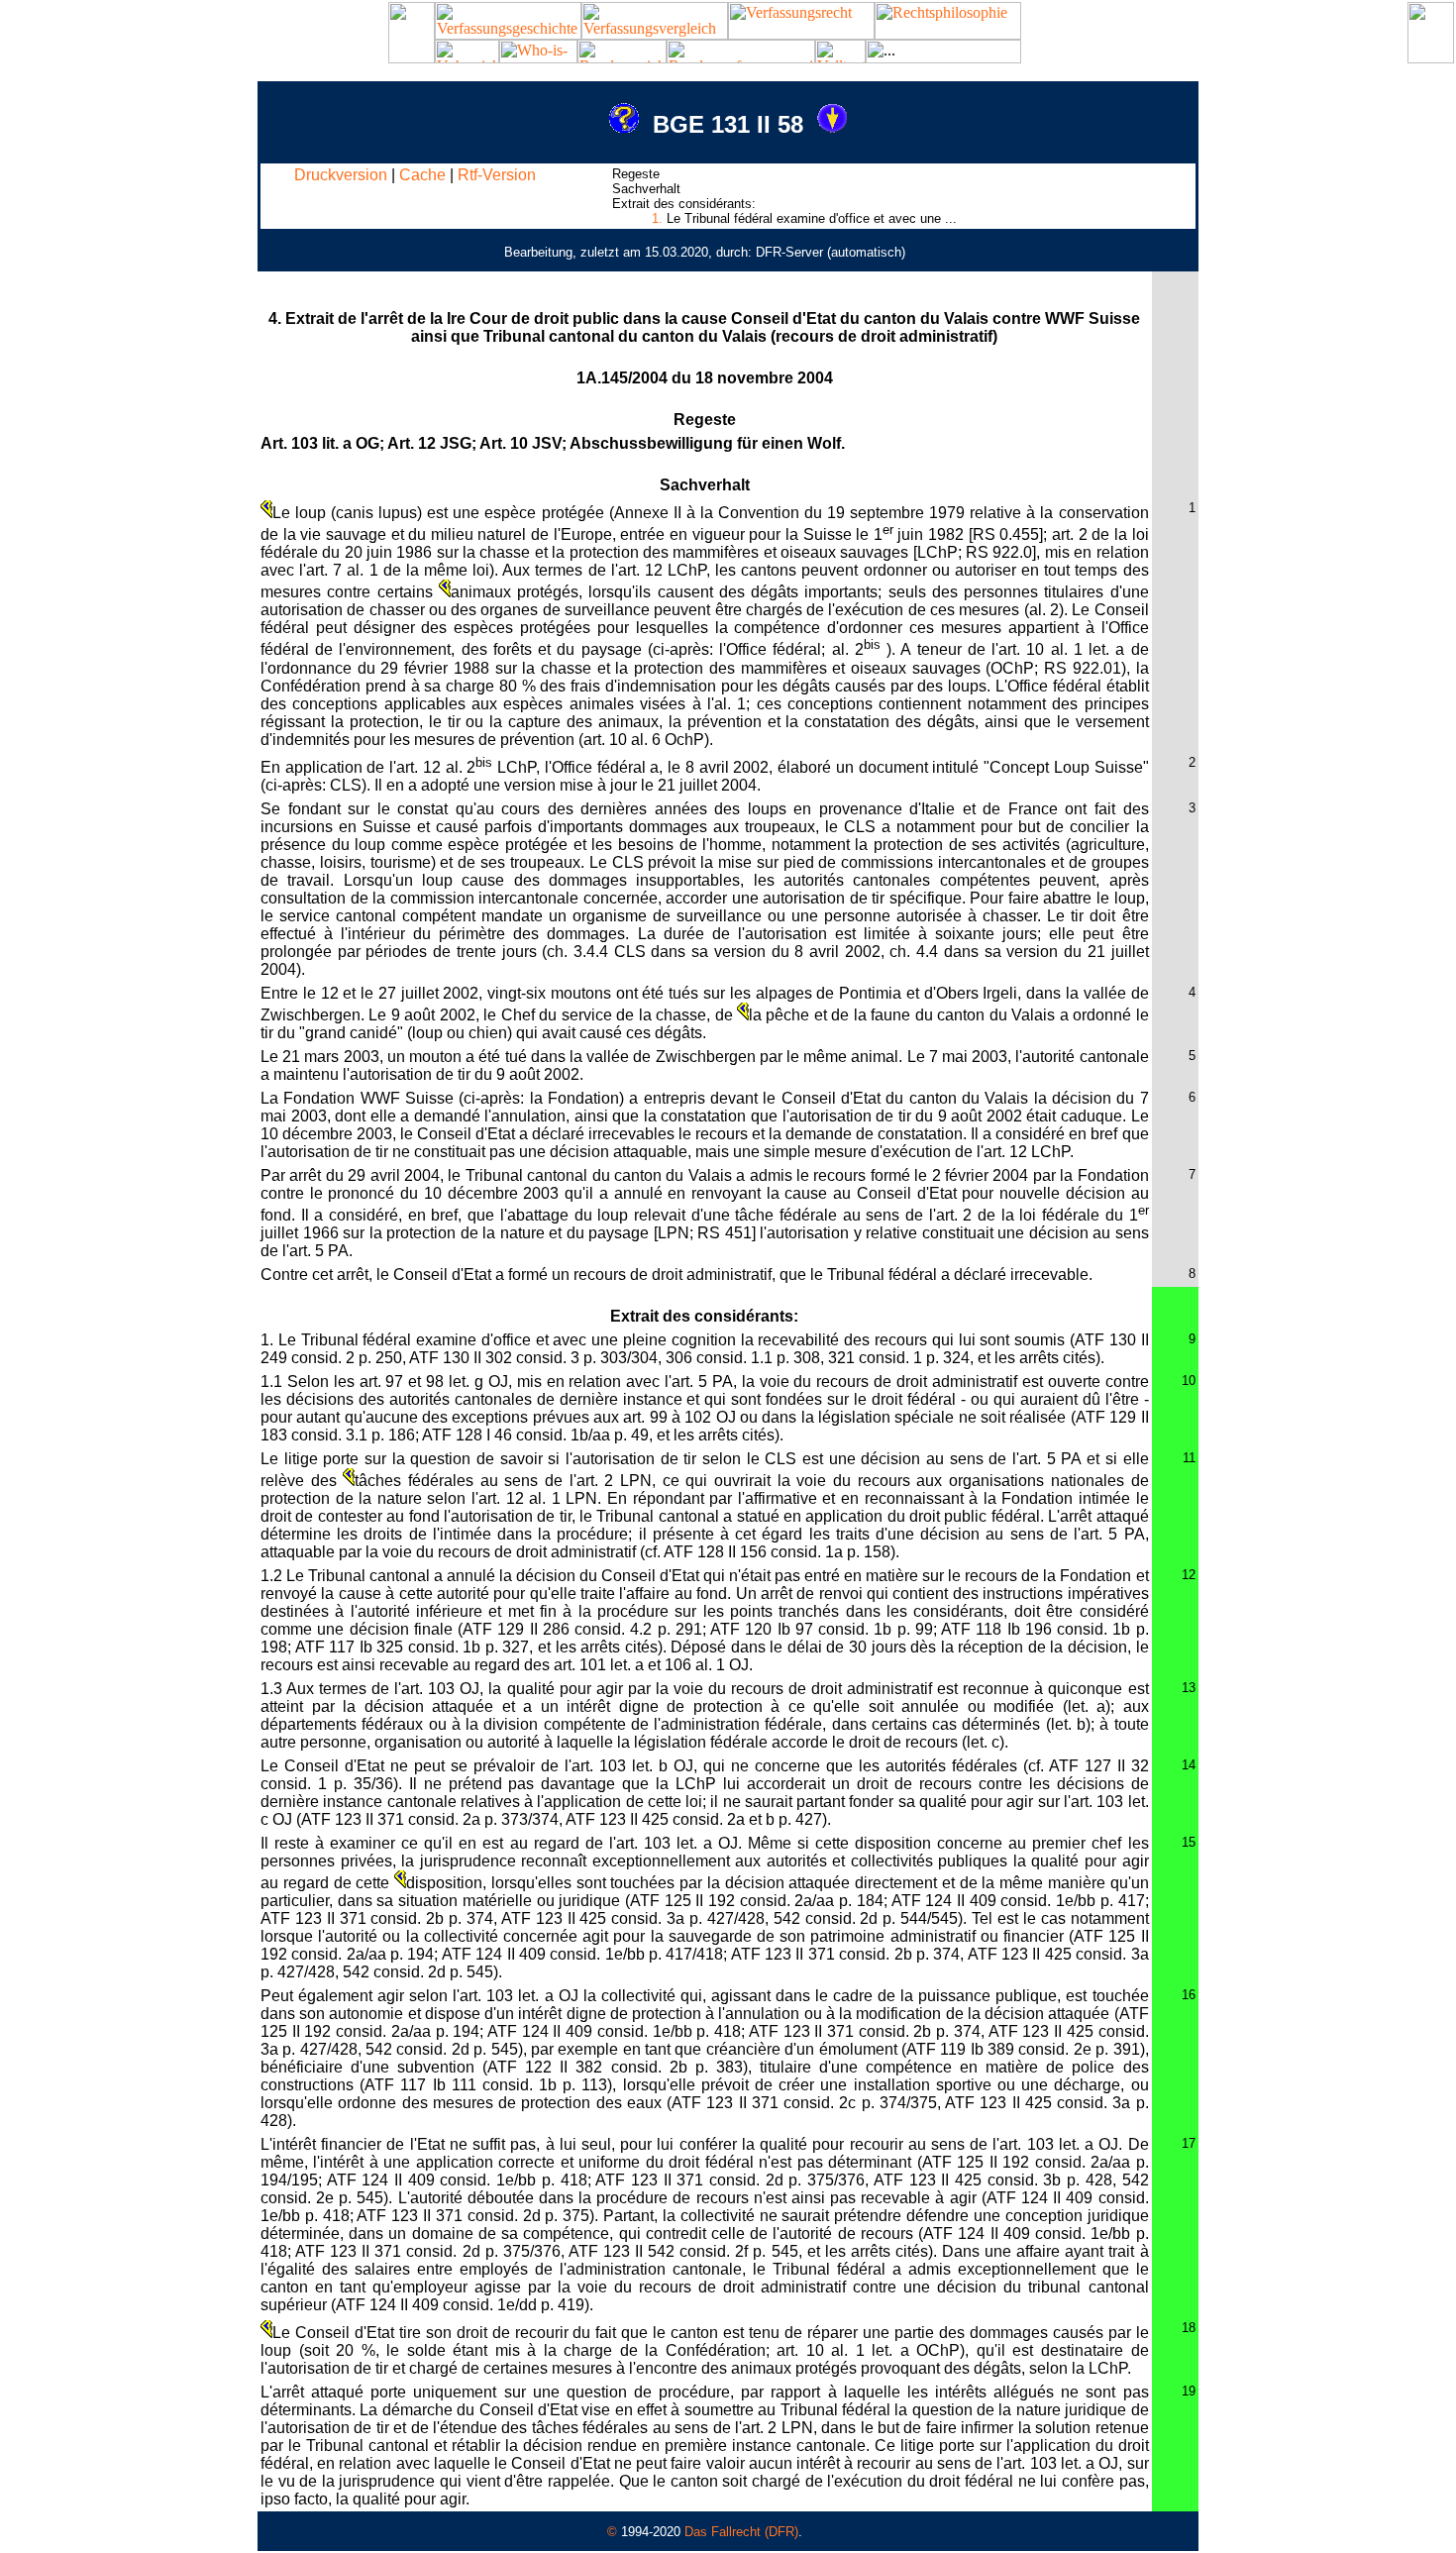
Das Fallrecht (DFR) (741, 2532)
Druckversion (341, 175)
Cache (422, 175)
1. (657, 218)
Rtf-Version (497, 175)
